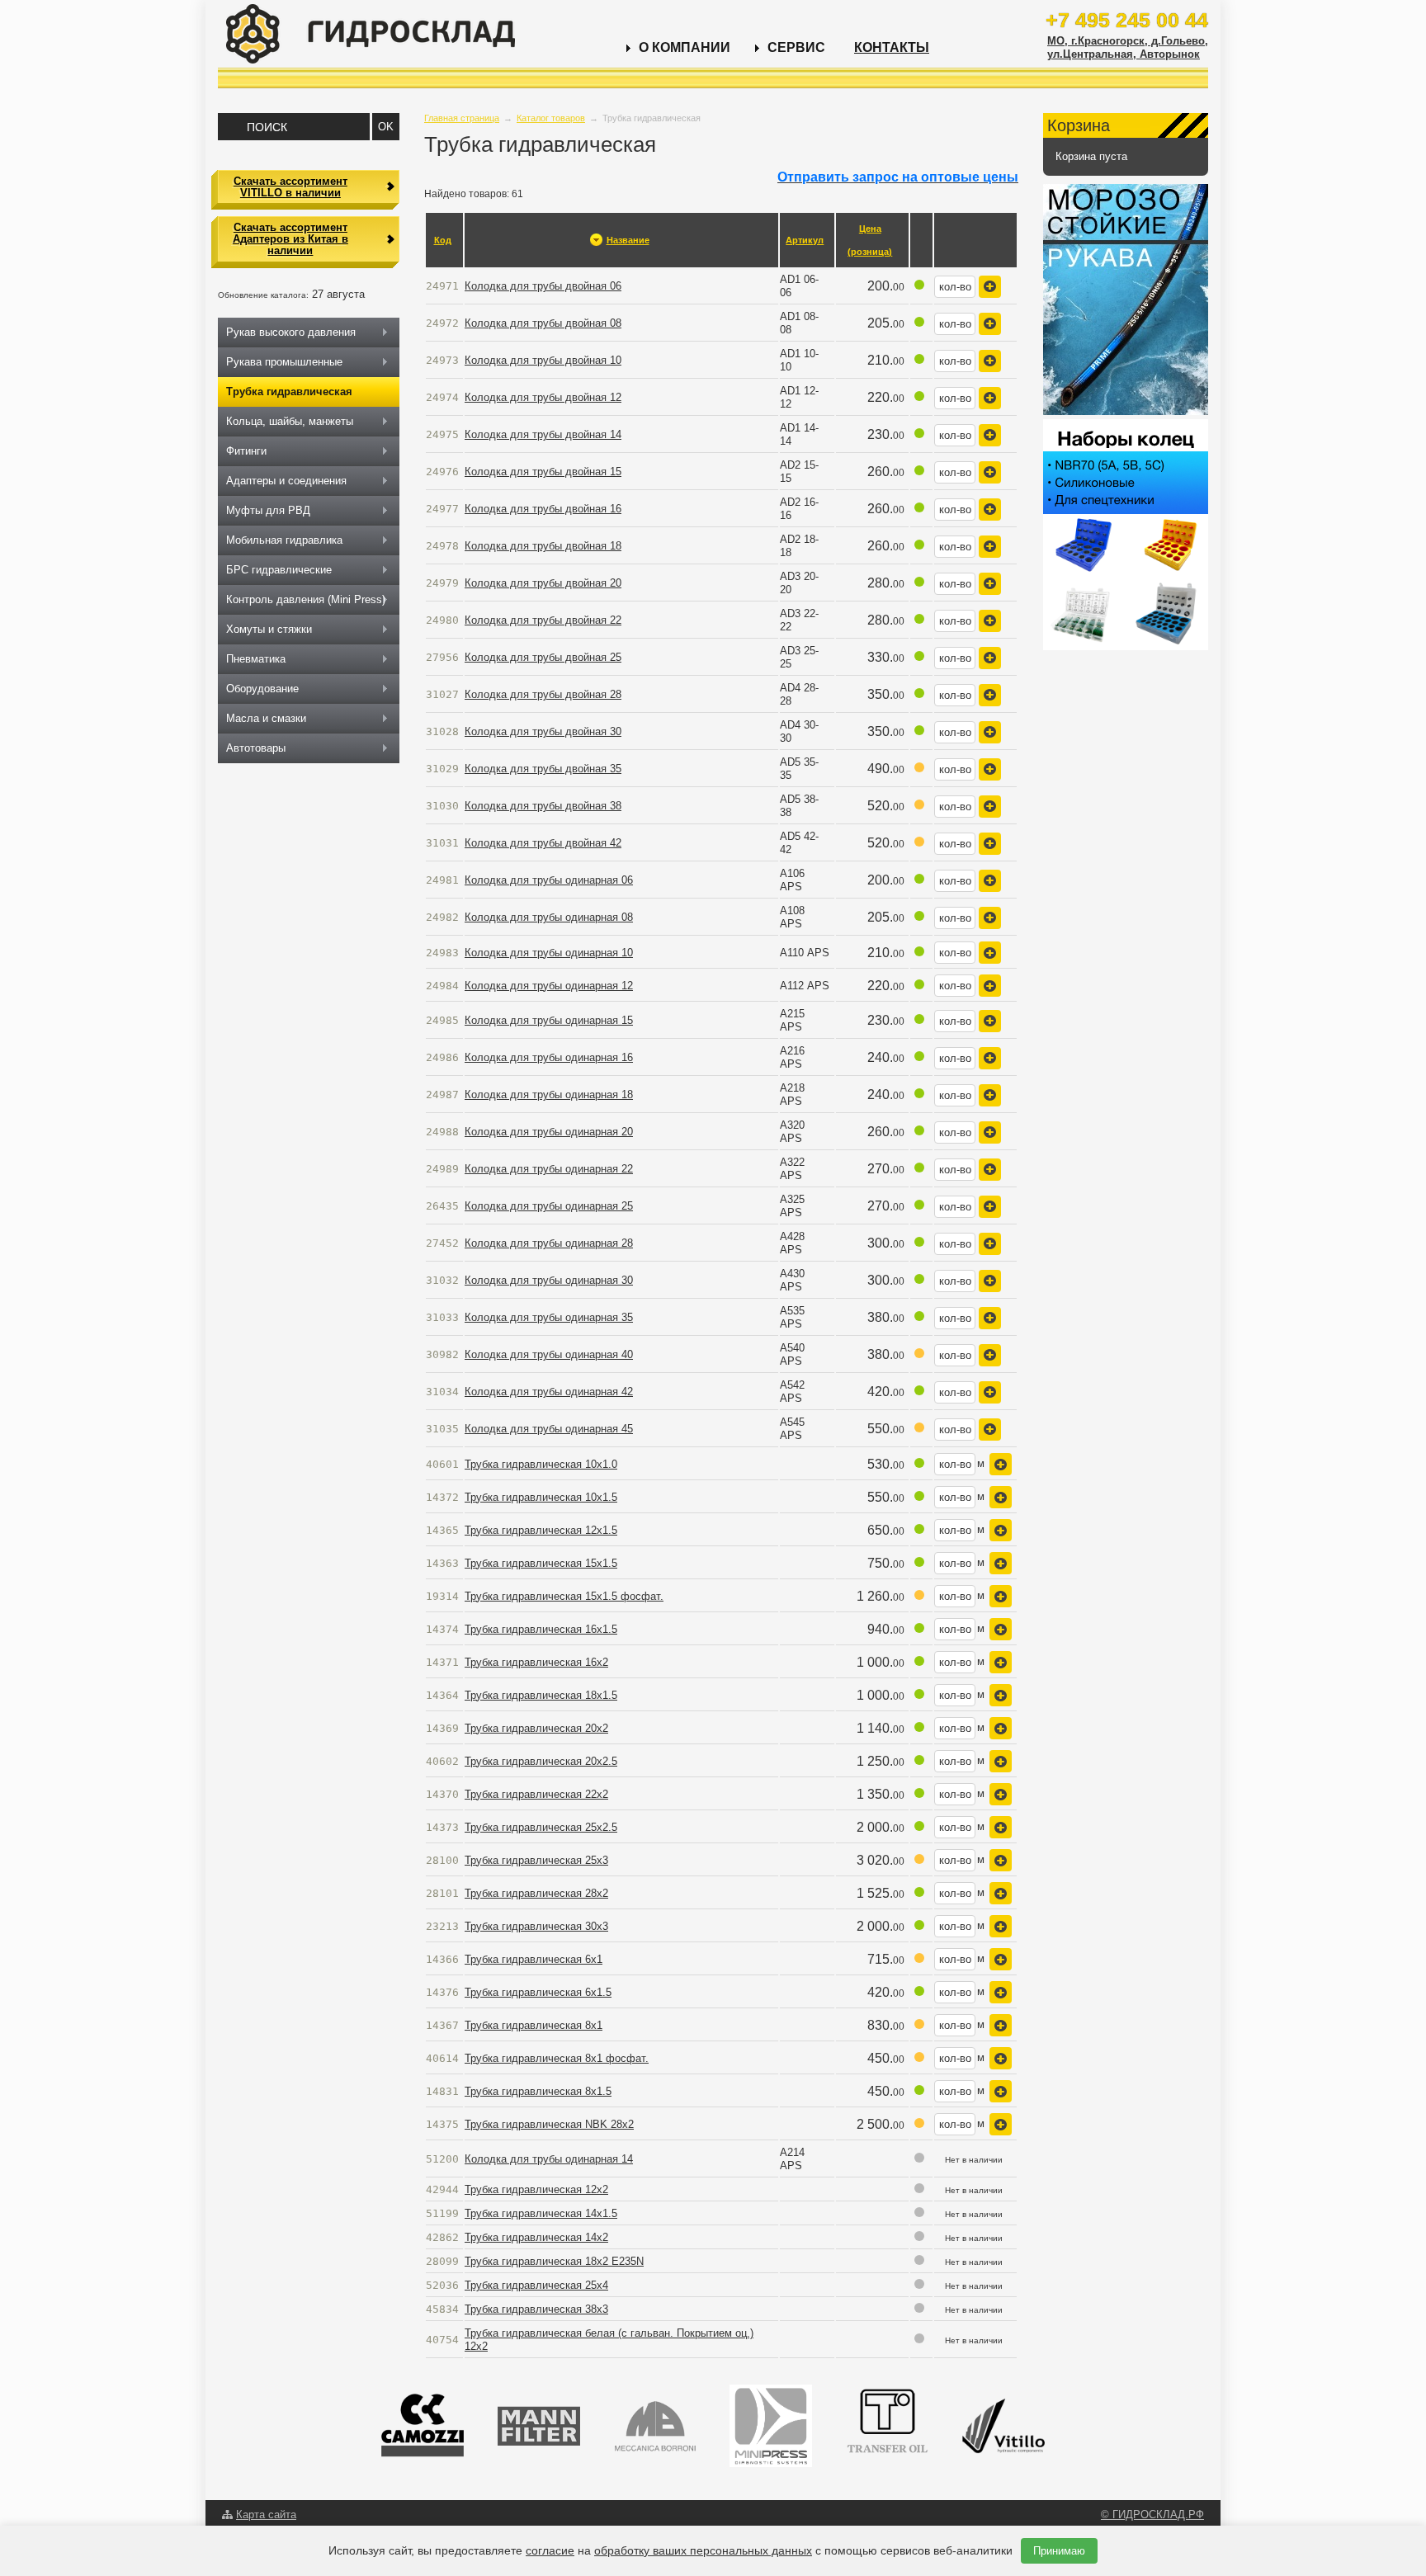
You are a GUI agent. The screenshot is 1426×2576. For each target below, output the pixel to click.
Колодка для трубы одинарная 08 (549, 917)
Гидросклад (371, 34)
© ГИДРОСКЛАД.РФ (1152, 2515)
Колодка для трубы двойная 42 (543, 843)
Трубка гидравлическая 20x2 (536, 1728)
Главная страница (462, 118)
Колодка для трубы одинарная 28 (549, 1243)
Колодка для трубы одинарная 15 (549, 1020)
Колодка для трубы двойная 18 (543, 546)
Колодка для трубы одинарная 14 (549, 2159)
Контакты (892, 47)
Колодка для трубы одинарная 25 (549, 1206)
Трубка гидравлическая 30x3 (536, 1926)
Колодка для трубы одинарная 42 (549, 1392)
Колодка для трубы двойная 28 (543, 694)
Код (443, 240)
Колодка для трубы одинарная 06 (549, 880)
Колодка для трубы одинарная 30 (549, 1280)
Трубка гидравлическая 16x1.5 (541, 1629)
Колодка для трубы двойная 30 (543, 731)
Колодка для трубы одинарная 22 (549, 1169)
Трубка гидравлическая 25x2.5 (541, 1827)
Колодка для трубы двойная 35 (543, 769)
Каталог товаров (551, 118)
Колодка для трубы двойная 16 (543, 509)
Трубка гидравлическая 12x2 (536, 2189)
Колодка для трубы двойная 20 (543, 583)
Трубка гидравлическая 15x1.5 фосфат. (564, 1596)
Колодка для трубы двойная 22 (543, 620)
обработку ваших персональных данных (703, 2550)
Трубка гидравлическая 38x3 (536, 2309)
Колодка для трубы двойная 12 (543, 397)
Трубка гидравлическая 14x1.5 (541, 2213)
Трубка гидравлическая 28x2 (536, 1893)
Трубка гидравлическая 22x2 (536, 1794)
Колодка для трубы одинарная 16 (549, 1057)
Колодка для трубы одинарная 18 (549, 1095)
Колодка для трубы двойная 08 (543, 323)
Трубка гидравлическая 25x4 (536, 2285)
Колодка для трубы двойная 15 (543, 472)
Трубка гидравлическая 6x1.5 (538, 1992)
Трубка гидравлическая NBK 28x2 (549, 2124)
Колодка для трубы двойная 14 (543, 434)
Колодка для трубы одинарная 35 (549, 1317)
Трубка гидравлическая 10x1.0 (541, 1464)
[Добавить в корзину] (990, 287)
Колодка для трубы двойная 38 (543, 806)
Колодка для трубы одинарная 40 (549, 1354)
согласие (550, 2550)
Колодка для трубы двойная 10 (543, 360)
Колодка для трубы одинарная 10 (549, 953)
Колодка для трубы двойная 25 (543, 657)
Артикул (805, 240)
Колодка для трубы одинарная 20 (549, 1132)
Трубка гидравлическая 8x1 (534, 2025)
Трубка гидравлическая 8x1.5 (538, 2091)
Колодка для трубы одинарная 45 (549, 1429)
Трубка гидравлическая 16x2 (536, 1662)
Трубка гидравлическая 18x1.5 (541, 1695)
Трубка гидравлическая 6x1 (534, 1959)
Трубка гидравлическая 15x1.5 (541, 1563)
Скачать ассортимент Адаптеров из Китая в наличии (290, 239)
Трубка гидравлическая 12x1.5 (541, 1530)
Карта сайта (266, 2515)
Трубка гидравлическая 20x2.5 (541, 1761)
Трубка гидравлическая (289, 392)
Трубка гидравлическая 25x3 (536, 1860)
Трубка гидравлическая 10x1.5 (541, 1497)
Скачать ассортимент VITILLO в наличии (290, 187)
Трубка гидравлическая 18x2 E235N (554, 2261)
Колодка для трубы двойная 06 (543, 286)
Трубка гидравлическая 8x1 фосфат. (557, 2058)
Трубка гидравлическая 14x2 (536, 2237)
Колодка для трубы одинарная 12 (549, 986)
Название (628, 240)
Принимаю (1059, 2551)
